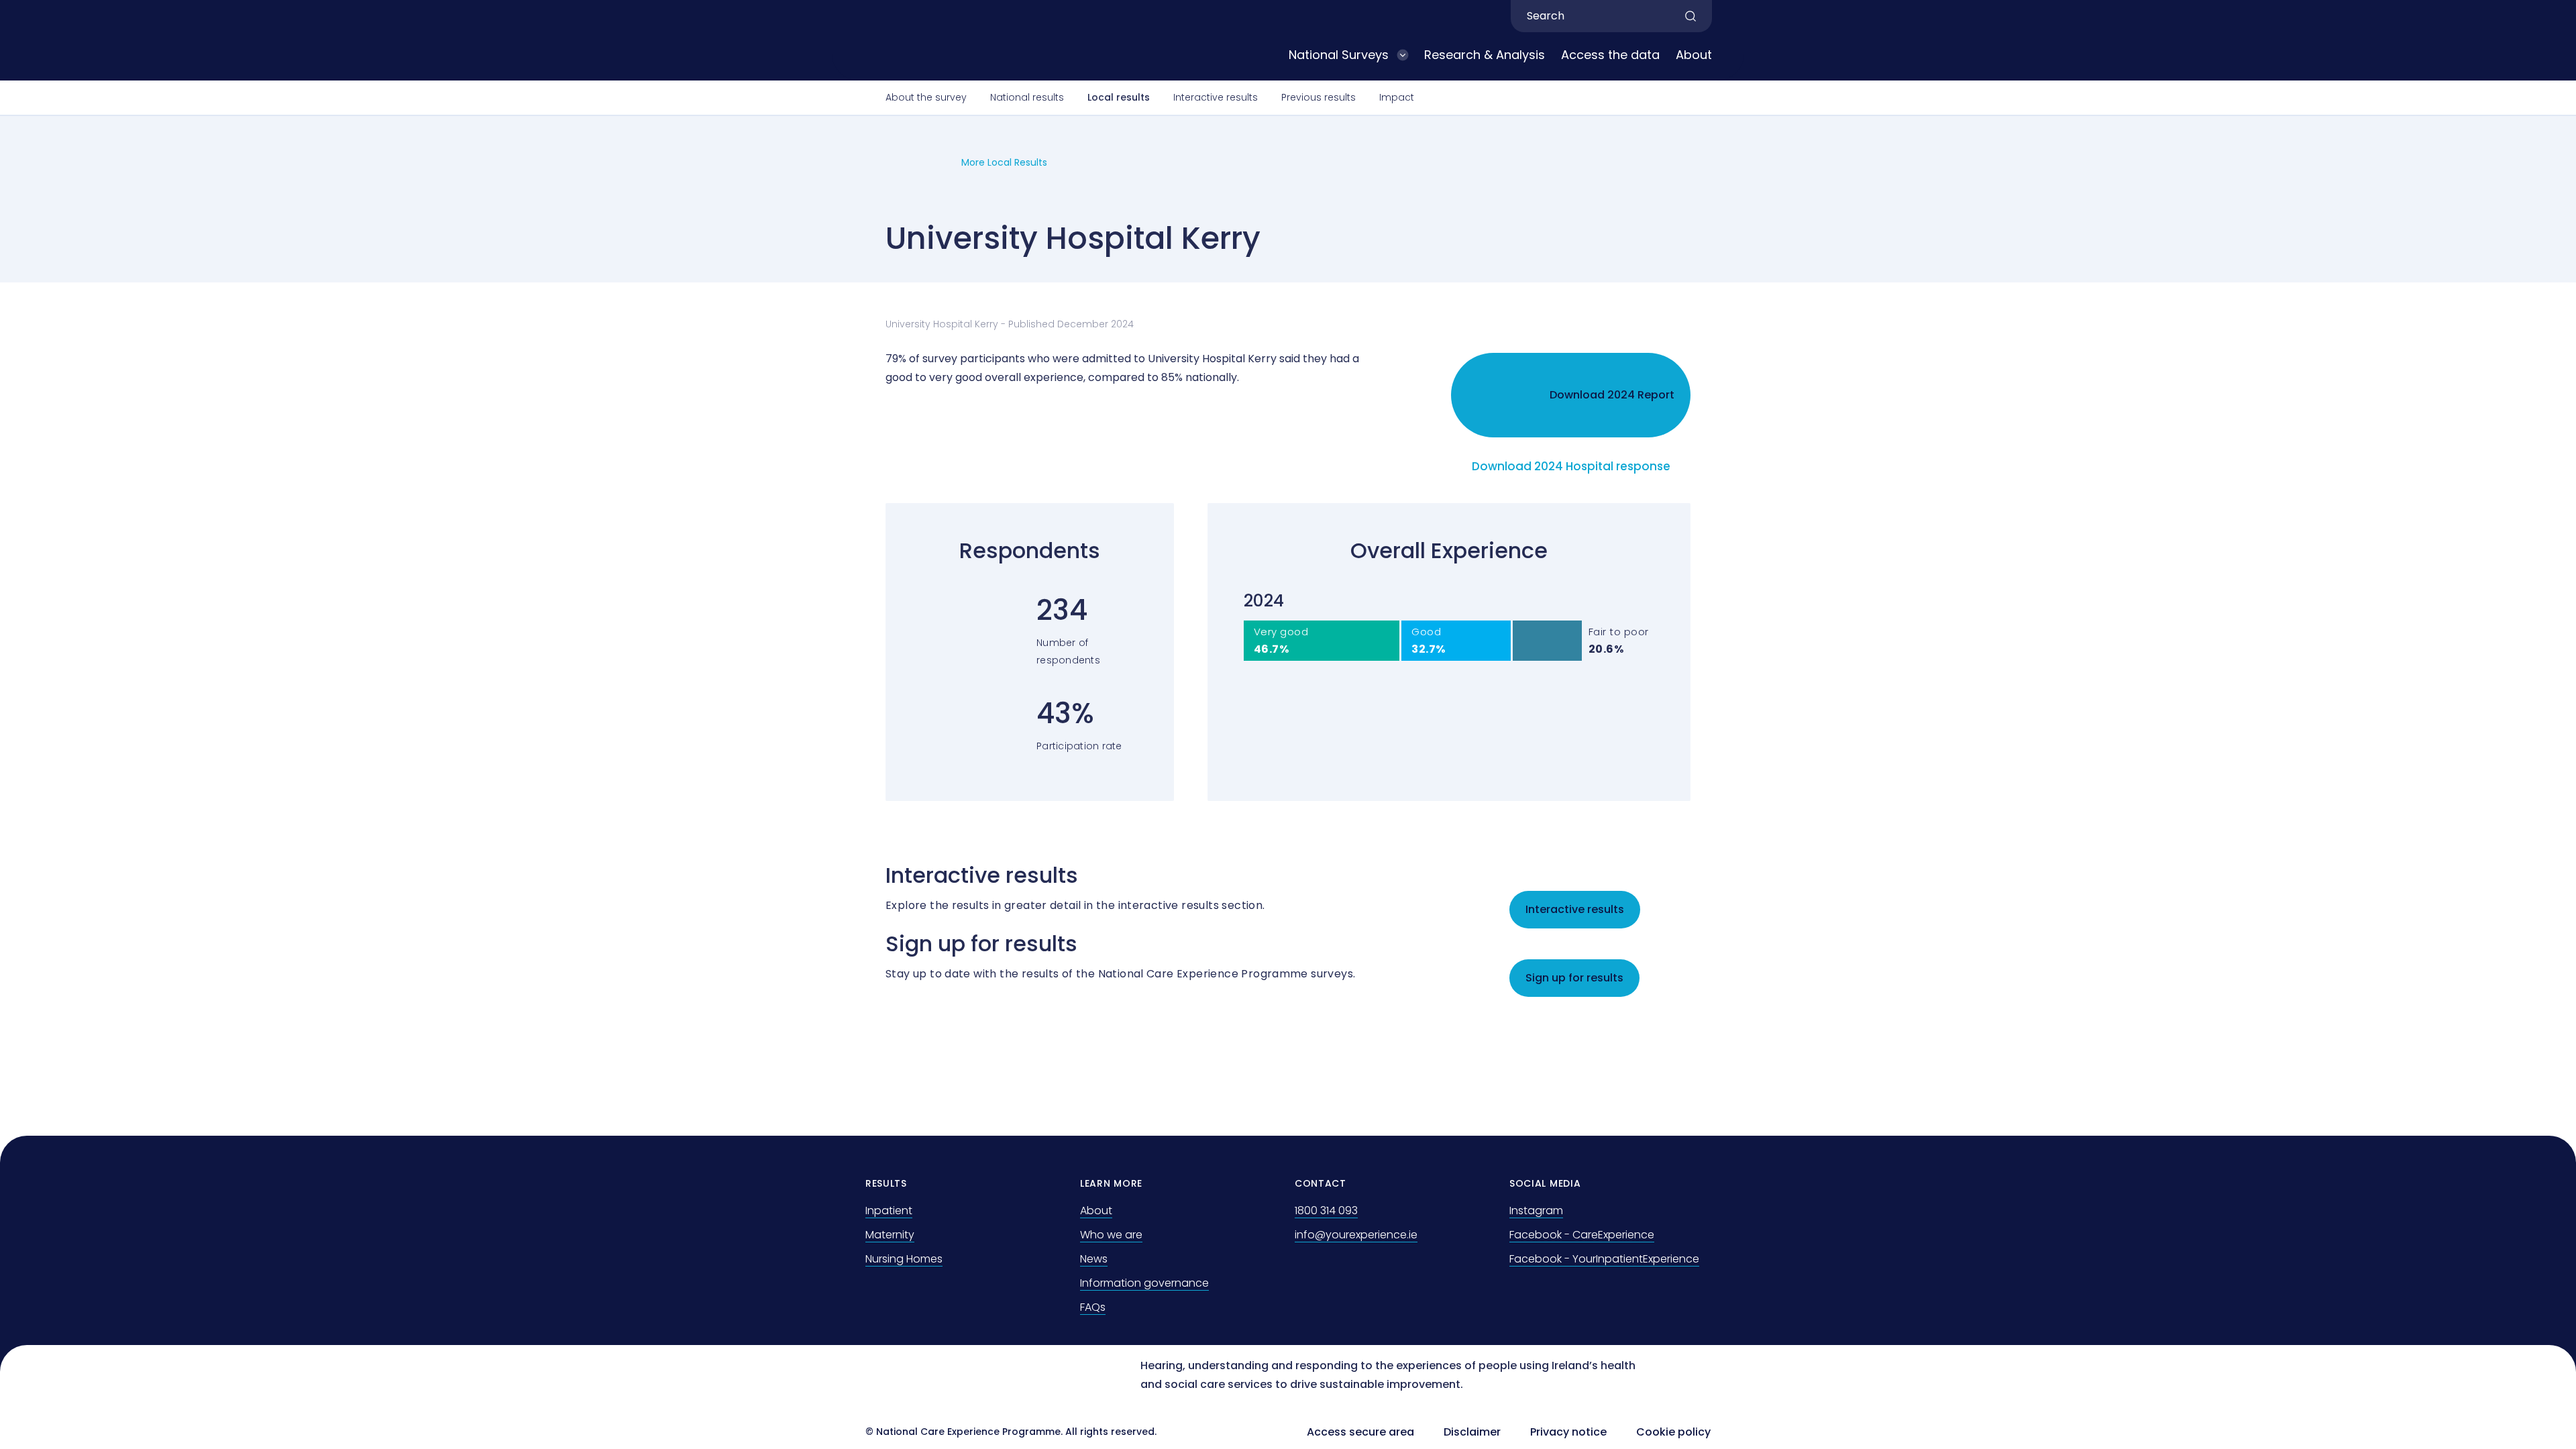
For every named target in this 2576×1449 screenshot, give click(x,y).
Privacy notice (1568, 1432)
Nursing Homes (904, 1259)
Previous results (1319, 97)
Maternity (890, 1235)
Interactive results (1216, 97)
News (1094, 1259)
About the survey (926, 97)
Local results (1119, 97)
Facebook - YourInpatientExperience (1604, 1259)
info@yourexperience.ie (1356, 1235)
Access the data (1610, 55)
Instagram (1536, 1211)
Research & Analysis (1485, 55)
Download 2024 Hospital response (1571, 466)
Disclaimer (1472, 1432)
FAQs (1093, 1307)
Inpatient (889, 1211)
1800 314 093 (1326, 1211)
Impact (1397, 97)
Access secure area (1360, 1432)
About (1694, 55)
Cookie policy (1673, 1432)
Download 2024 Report (1612, 395)
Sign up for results (1574, 978)
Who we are (1111, 1235)
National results (1027, 97)
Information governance (1144, 1283)
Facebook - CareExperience (1582, 1235)
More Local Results (1004, 162)
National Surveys (1339, 55)
